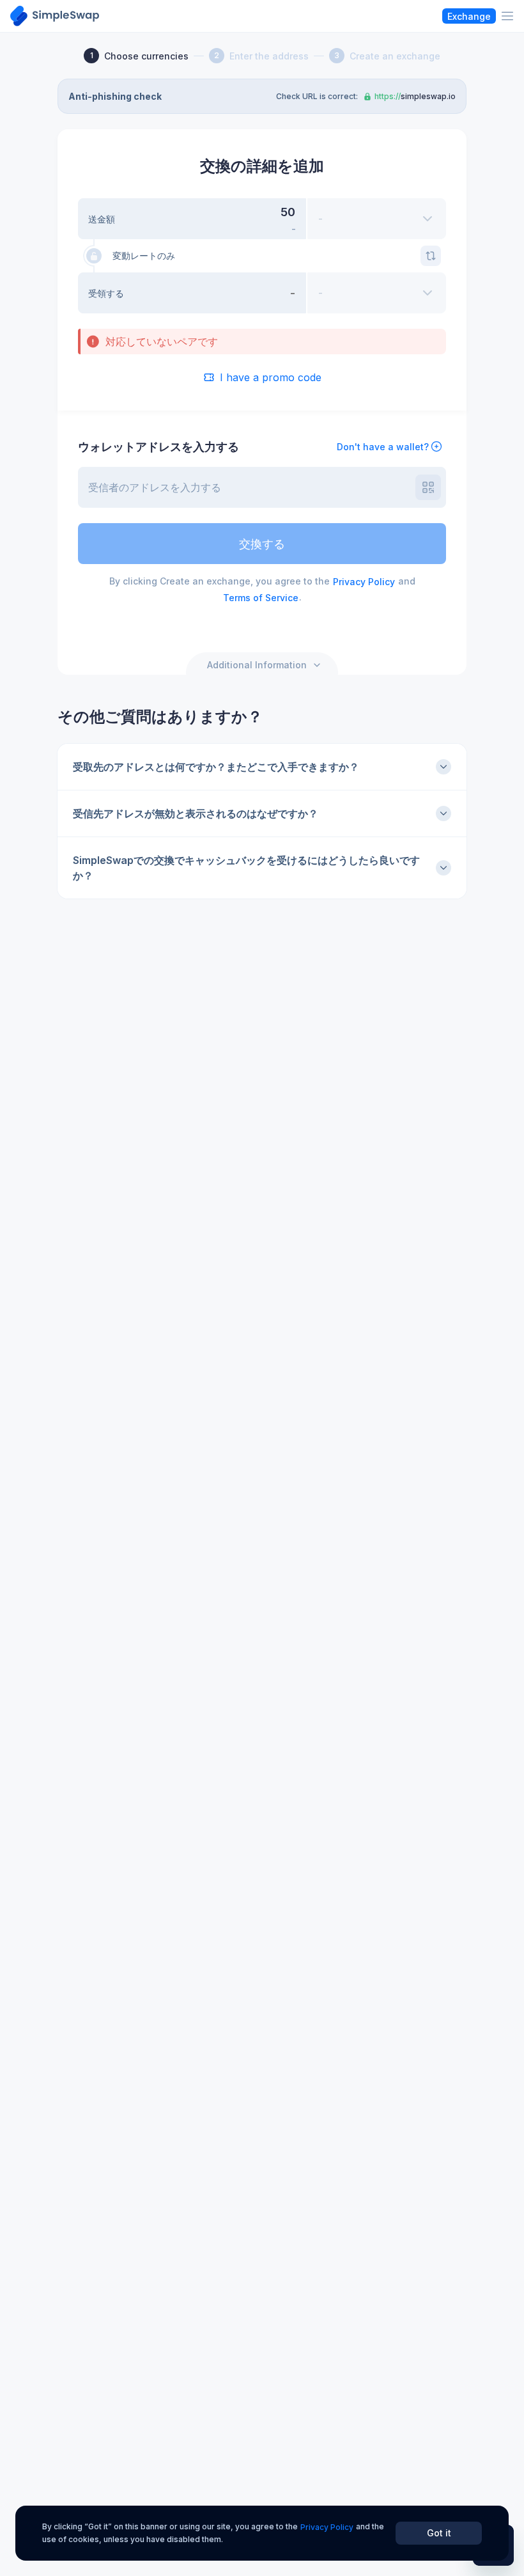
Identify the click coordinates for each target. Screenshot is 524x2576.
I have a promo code (271, 377)
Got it (439, 2533)
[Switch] (431, 256)
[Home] (55, 16)
